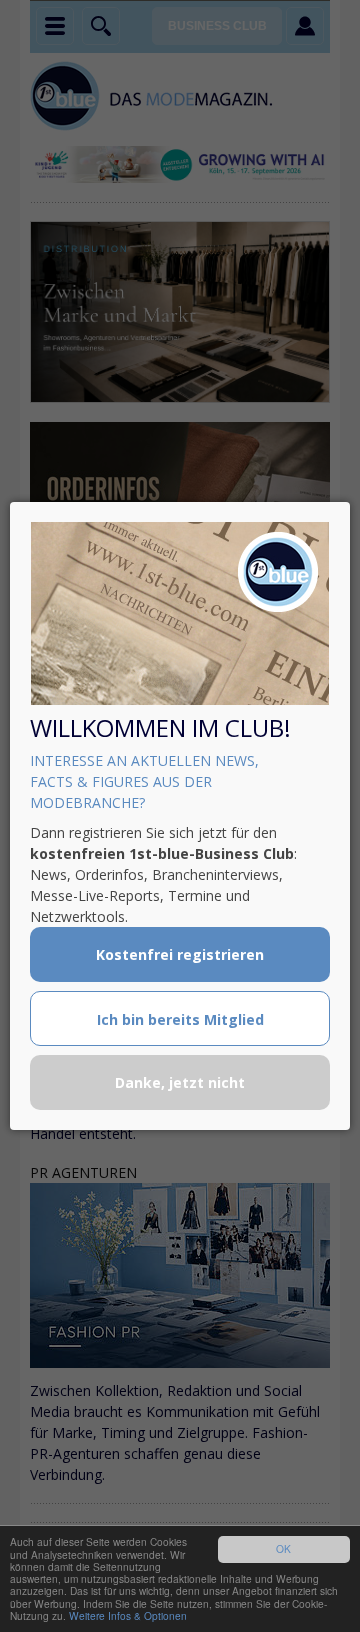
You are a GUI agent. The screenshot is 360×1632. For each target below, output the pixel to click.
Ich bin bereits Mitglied (180, 1019)
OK (283, 1548)
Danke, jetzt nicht (180, 1082)
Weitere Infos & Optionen (128, 1615)
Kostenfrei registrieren (180, 954)
